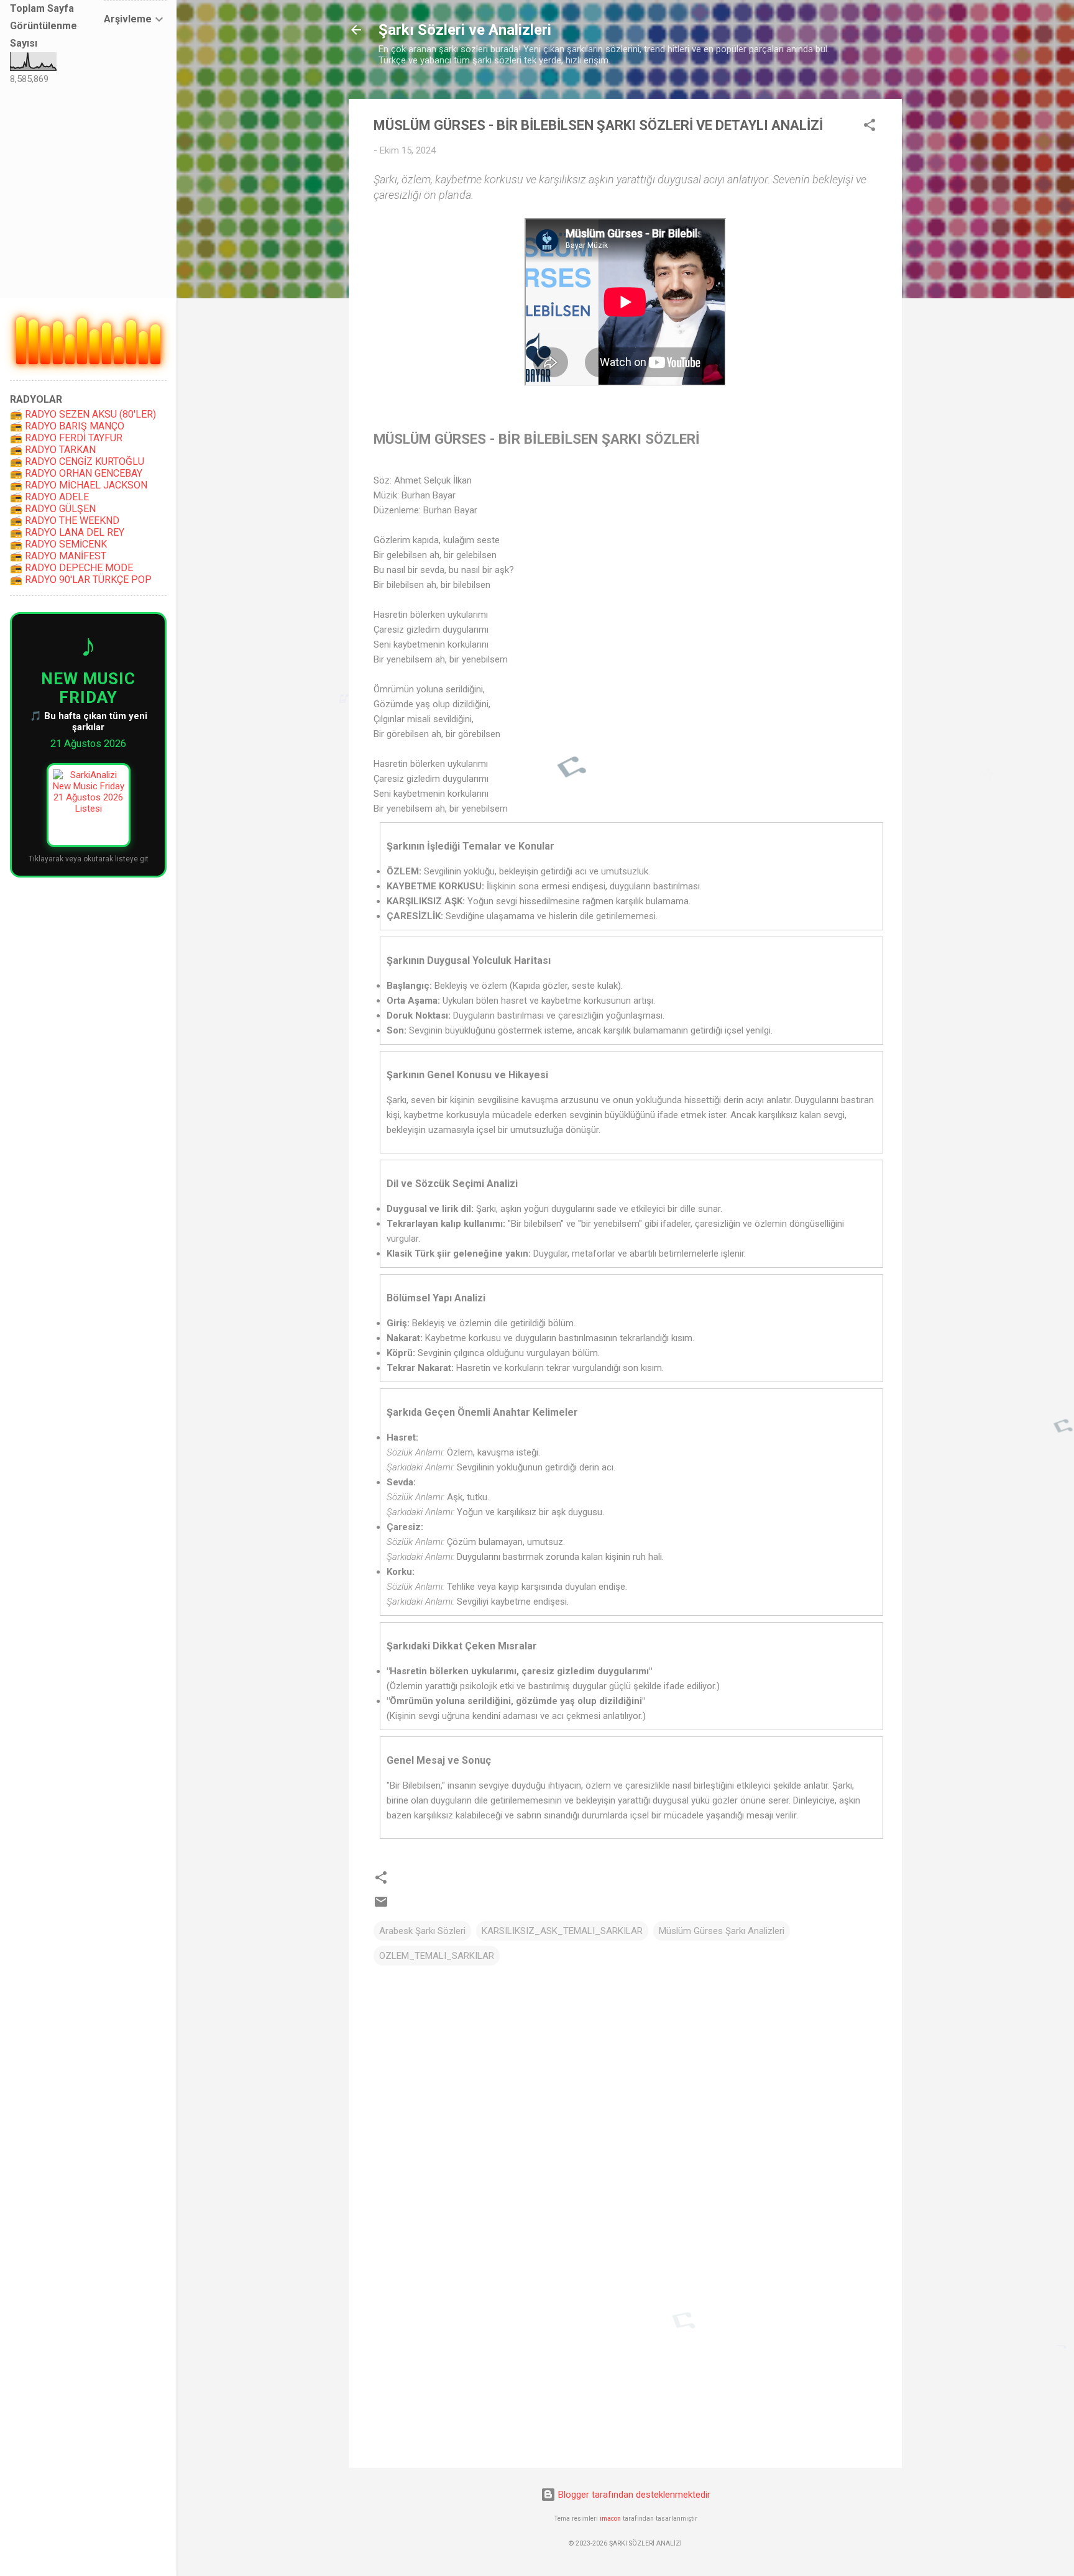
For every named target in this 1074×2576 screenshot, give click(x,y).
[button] (870, 127)
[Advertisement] (625, 2352)
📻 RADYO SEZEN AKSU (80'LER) (83, 414)
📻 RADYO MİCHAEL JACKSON (79, 485)
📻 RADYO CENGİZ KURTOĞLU (77, 461)
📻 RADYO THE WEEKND (65, 520)
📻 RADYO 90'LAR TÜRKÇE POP (81, 580)
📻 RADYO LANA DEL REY (67, 532)
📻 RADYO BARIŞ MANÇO (67, 426)
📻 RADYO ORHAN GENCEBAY (76, 473)
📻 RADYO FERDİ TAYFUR (66, 438)
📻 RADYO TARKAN (53, 450)
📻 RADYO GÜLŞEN (53, 509)
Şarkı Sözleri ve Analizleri (465, 30)
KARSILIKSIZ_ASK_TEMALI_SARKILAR (562, 1931)
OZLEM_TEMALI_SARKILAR (437, 1956)
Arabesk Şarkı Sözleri (422, 1931)
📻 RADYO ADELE (49, 497)
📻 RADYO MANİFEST (58, 556)
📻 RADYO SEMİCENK (58, 544)
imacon (610, 2519)
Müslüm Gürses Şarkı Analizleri (722, 1931)
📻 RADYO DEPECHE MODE (71, 568)
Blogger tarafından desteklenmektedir (633, 2495)
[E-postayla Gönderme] (381, 1906)
